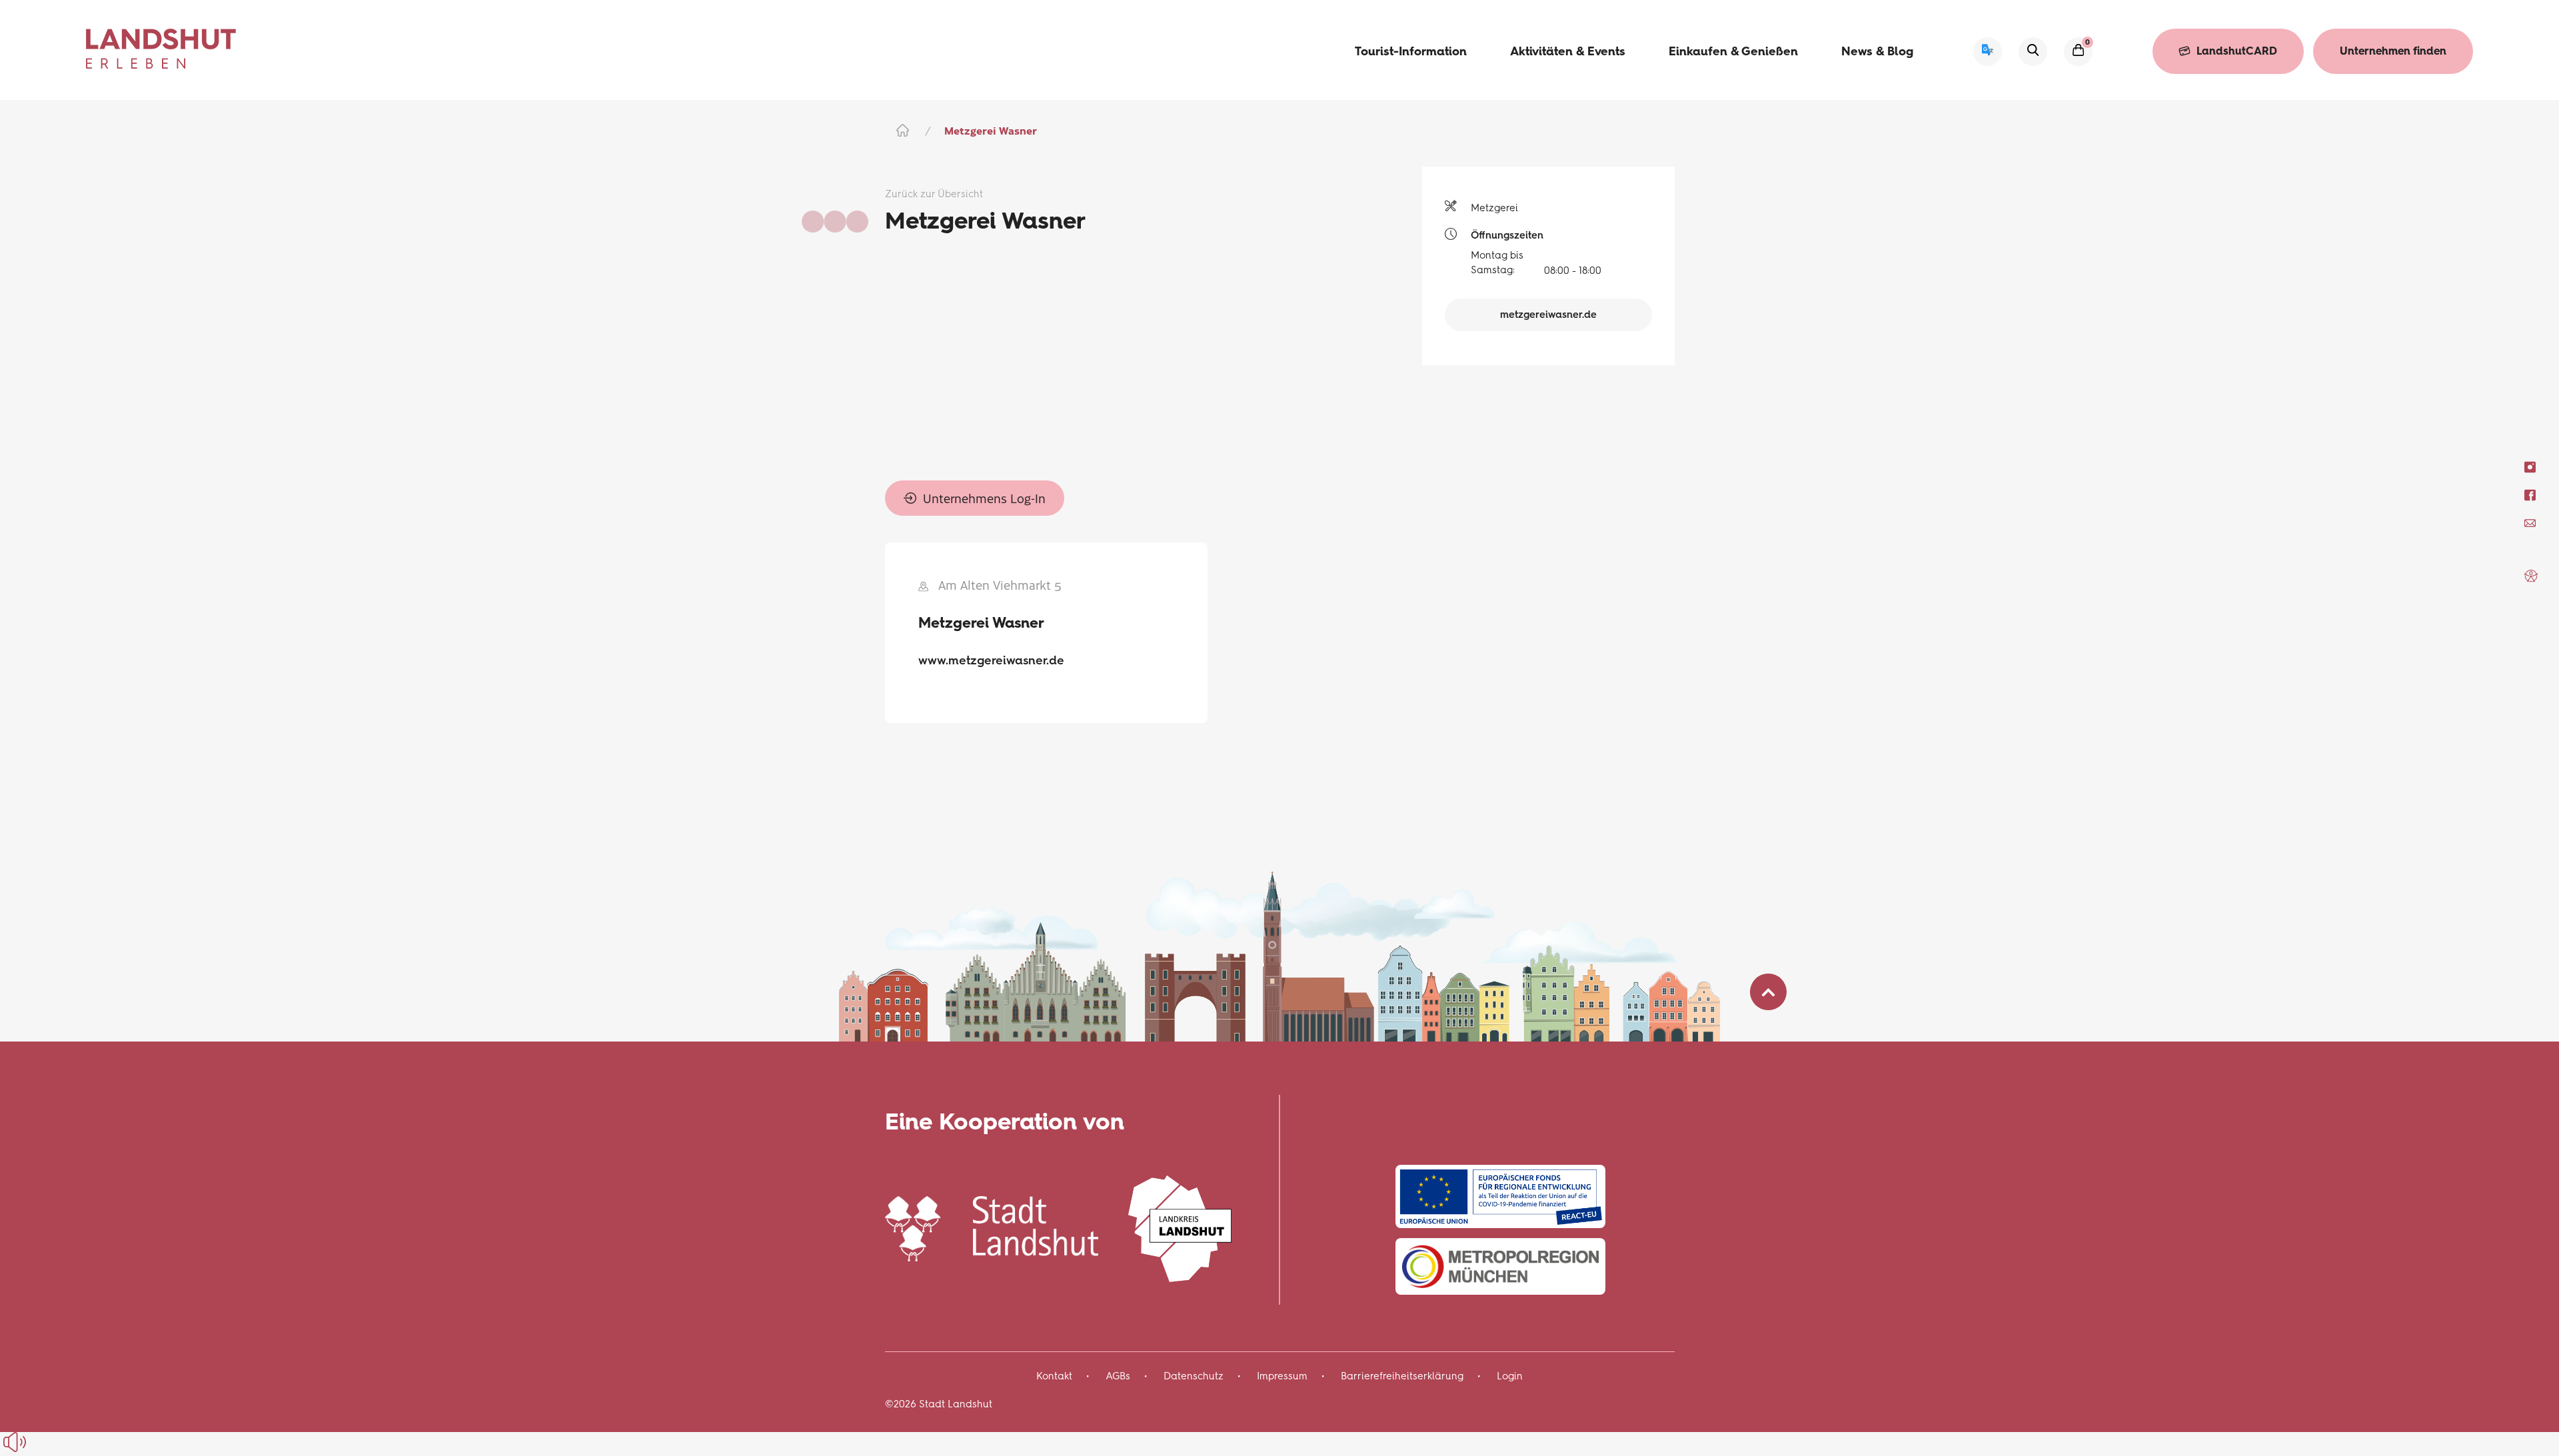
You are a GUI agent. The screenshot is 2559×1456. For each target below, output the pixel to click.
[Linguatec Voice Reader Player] (45, 1442)
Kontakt (1054, 1376)
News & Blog (1877, 51)
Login (1510, 1376)
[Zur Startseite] (161, 49)
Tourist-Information (1411, 51)
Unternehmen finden (2393, 51)
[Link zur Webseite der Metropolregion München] (1500, 1266)
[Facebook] (2530, 495)
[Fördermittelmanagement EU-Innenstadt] (1500, 1196)
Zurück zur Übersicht (934, 194)
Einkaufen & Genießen (1733, 51)
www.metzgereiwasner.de (991, 660)
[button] (2531, 576)
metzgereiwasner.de (1548, 315)
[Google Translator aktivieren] (1988, 52)
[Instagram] (2530, 467)
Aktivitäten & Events (1568, 51)
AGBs (1118, 1376)
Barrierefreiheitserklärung (1402, 1376)
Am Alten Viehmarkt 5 (1000, 585)
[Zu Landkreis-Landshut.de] (1180, 1226)
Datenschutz (1194, 1376)
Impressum (1282, 1376)
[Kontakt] (2530, 523)
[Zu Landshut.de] (992, 1226)
